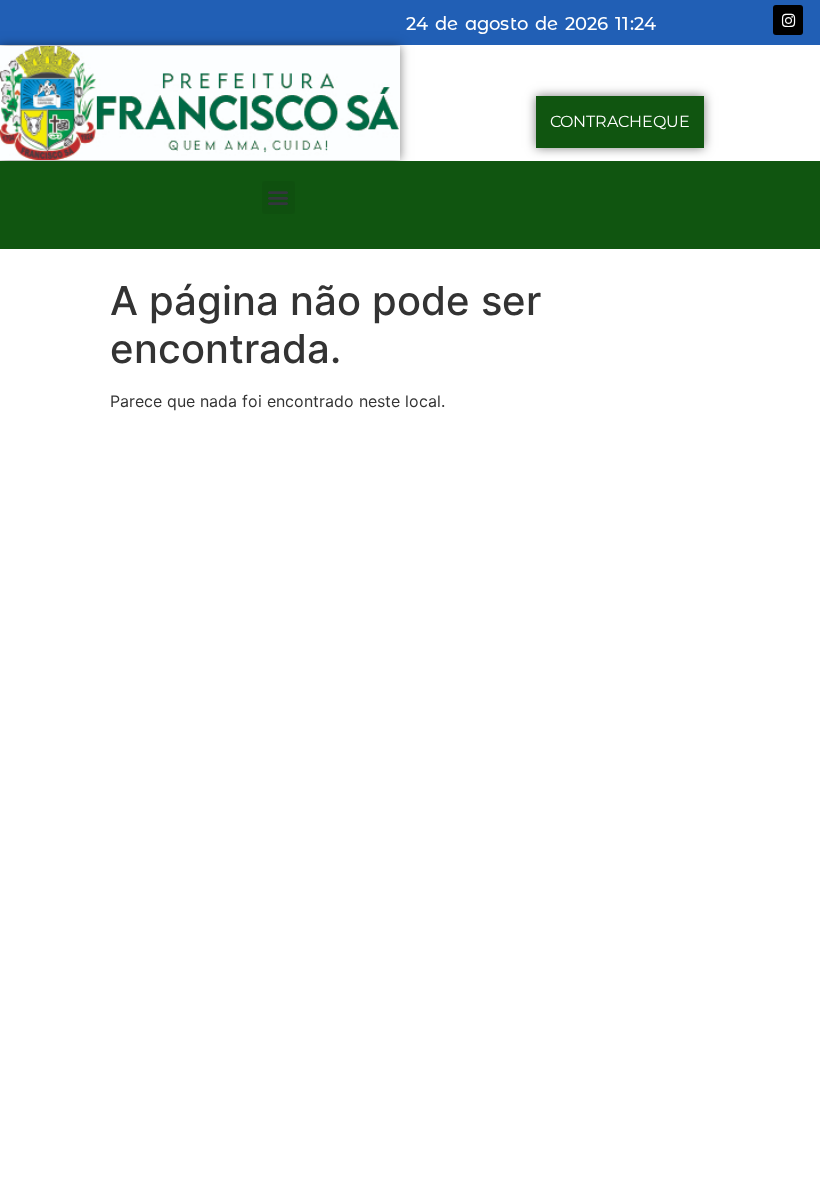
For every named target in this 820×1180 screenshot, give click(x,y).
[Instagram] (788, 20)
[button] (278, 197)
